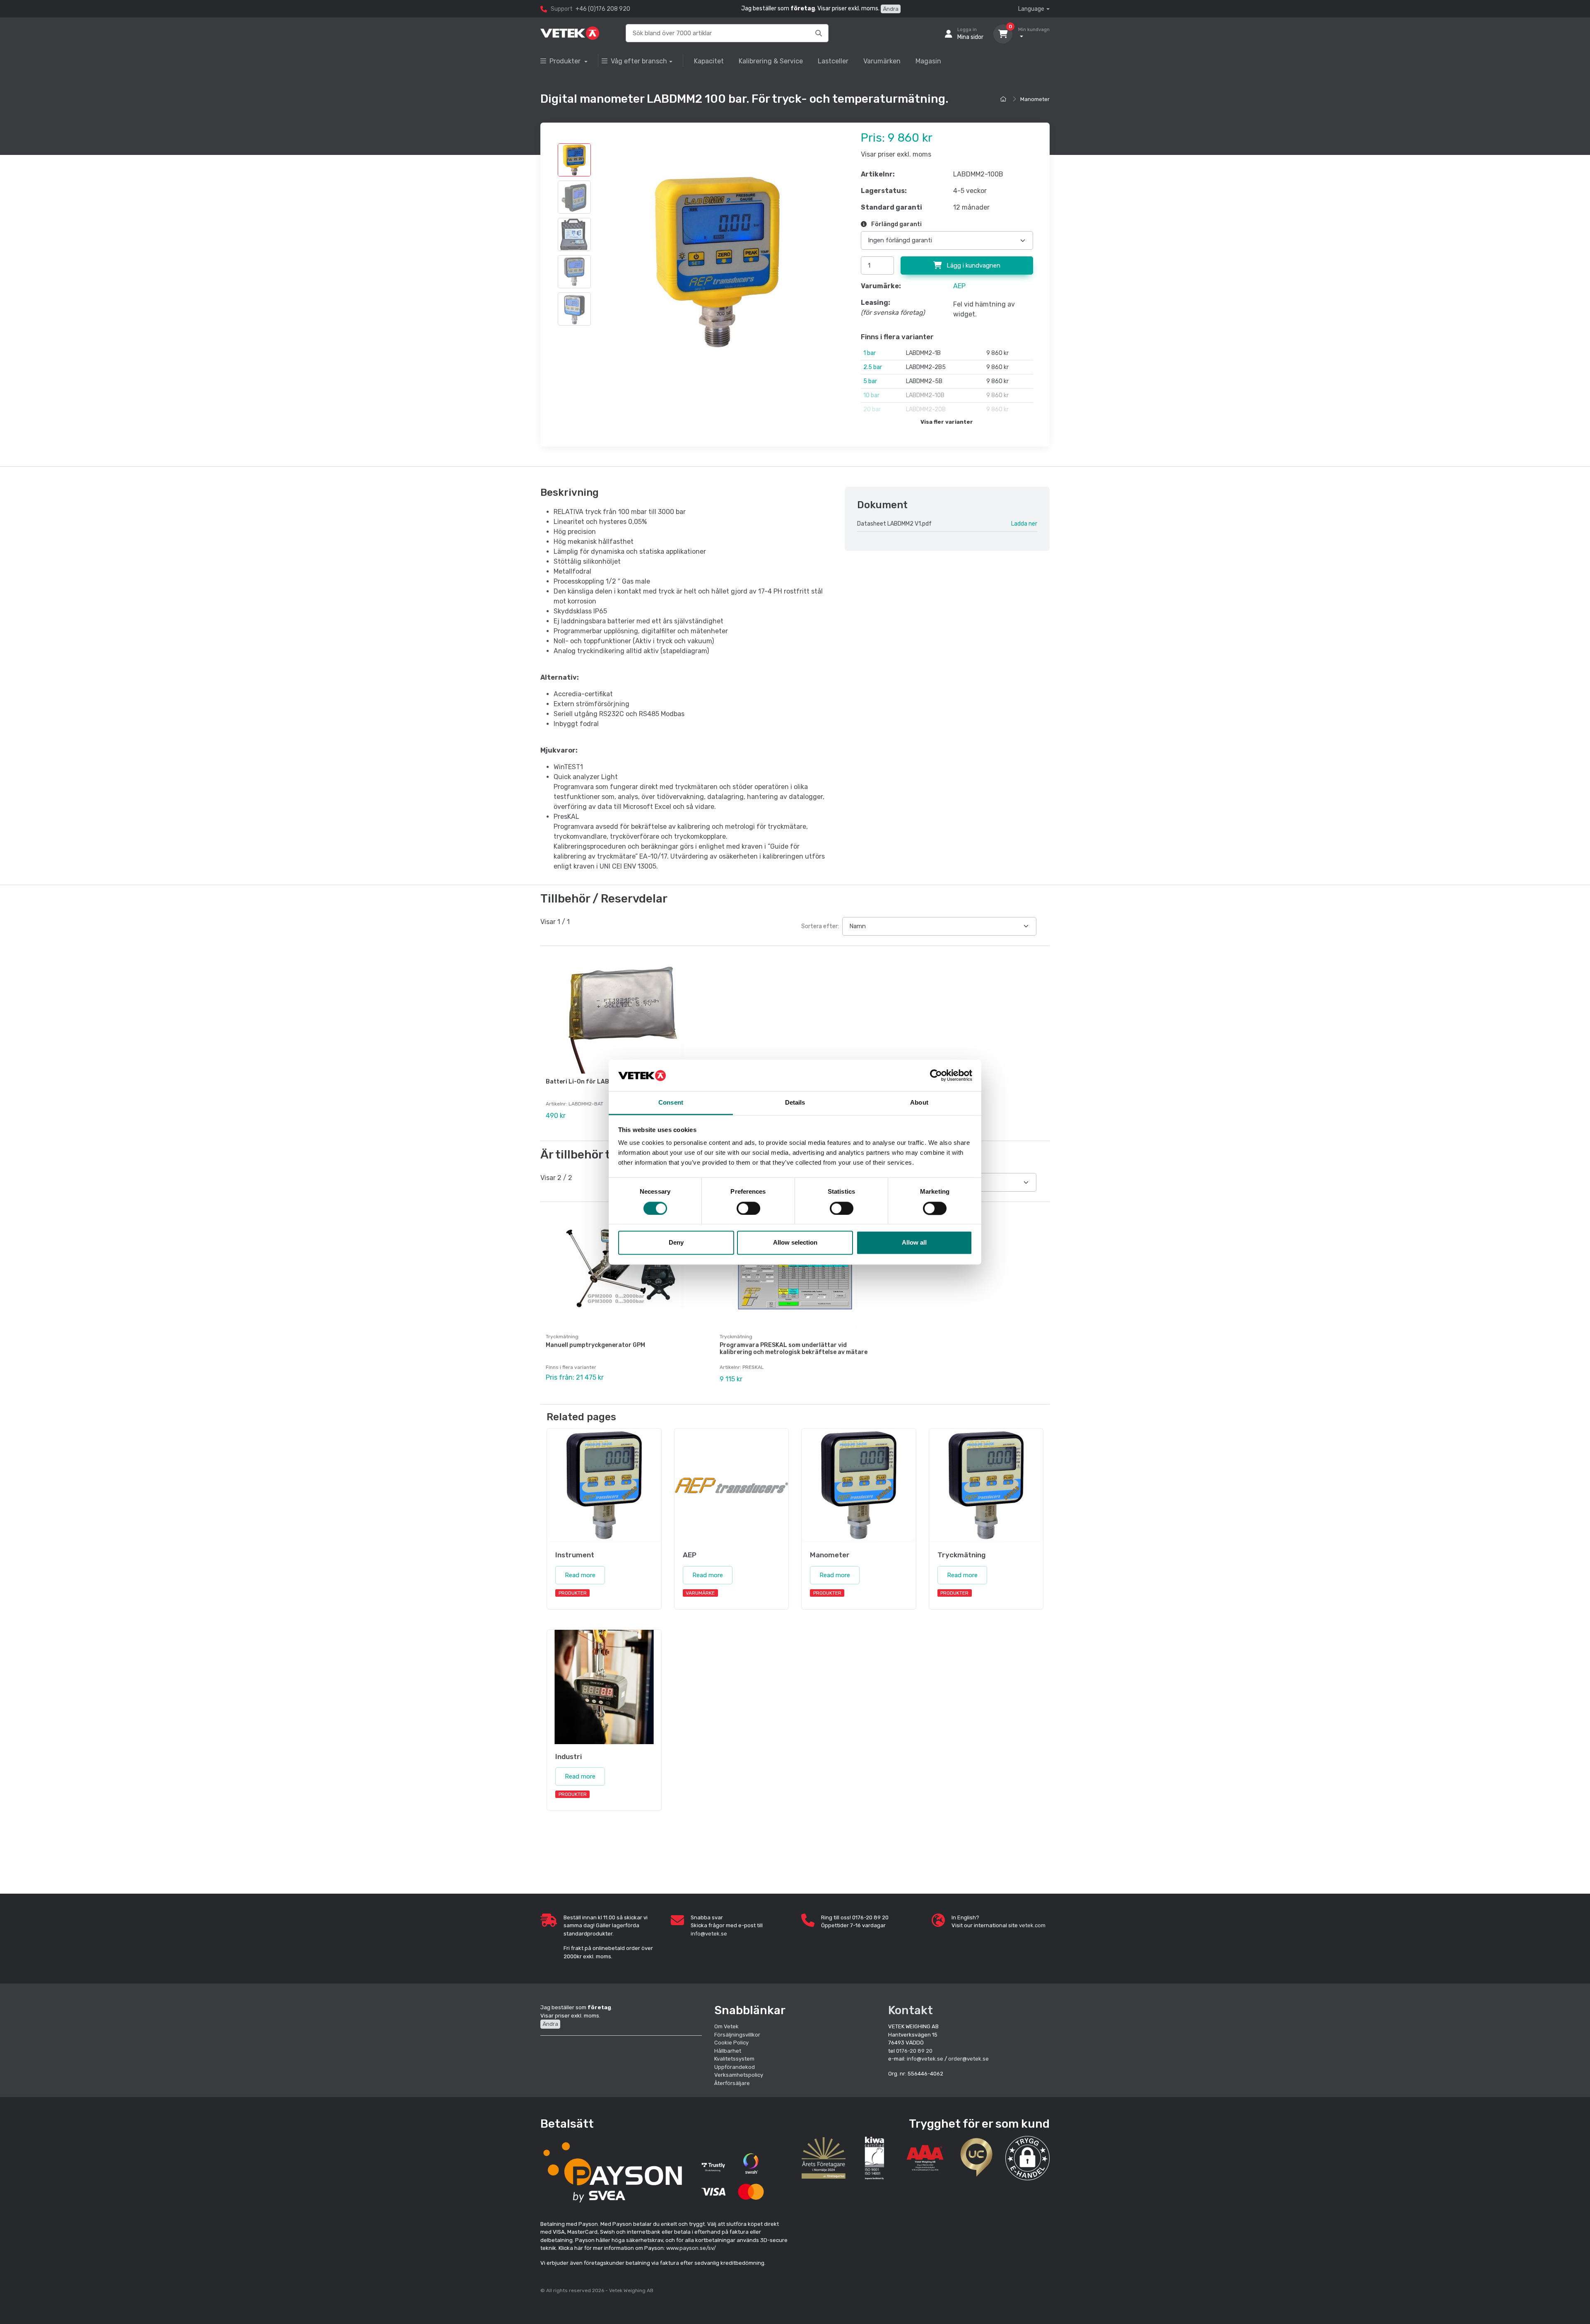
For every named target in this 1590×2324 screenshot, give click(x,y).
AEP (959, 286)
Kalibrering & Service (771, 61)
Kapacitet (709, 61)
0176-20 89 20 (914, 2051)
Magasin (928, 61)
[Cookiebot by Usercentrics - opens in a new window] (936, 1075)
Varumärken (882, 61)
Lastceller (833, 61)
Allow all (914, 1243)
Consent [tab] (671, 1103)
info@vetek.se (709, 1934)
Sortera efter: (820, 926)
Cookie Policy (731, 2043)
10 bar (871, 395)
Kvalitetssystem (734, 2059)
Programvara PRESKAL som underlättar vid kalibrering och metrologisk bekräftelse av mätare (794, 1349)
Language (1031, 9)
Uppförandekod (735, 2067)
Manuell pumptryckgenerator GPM (595, 1345)
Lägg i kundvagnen (973, 265)
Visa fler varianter (947, 422)
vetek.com (1032, 1925)
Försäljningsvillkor (737, 2035)
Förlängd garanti (896, 224)
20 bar (872, 409)
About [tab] (919, 1103)
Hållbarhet (728, 2051)
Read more (580, 1575)
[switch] (748, 1208)
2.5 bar (873, 367)
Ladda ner (1024, 524)
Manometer (1035, 99)
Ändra (891, 9)
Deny (676, 1243)
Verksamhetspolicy (739, 2075)
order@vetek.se (968, 2059)
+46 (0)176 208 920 (603, 9)
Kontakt (911, 2010)
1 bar (870, 353)
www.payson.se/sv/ (691, 2248)
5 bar (870, 381)
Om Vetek (726, 2026)
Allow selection (795, 1243)
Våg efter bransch (639, 61)
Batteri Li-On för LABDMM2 (586, 1082)
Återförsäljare (732, 2083)
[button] (1027, 2158)
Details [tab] (795, 1103)
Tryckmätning (562, 1337)
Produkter (566, 61)
